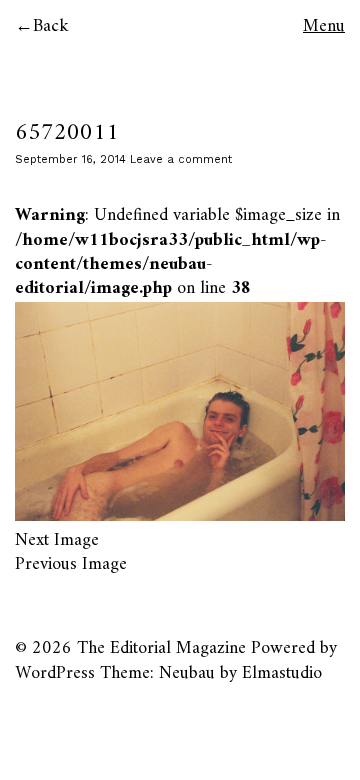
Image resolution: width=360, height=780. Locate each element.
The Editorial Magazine (161, 648)
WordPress (55, 673)
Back (51, 26)
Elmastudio (282, 673)
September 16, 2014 (70, 159)
